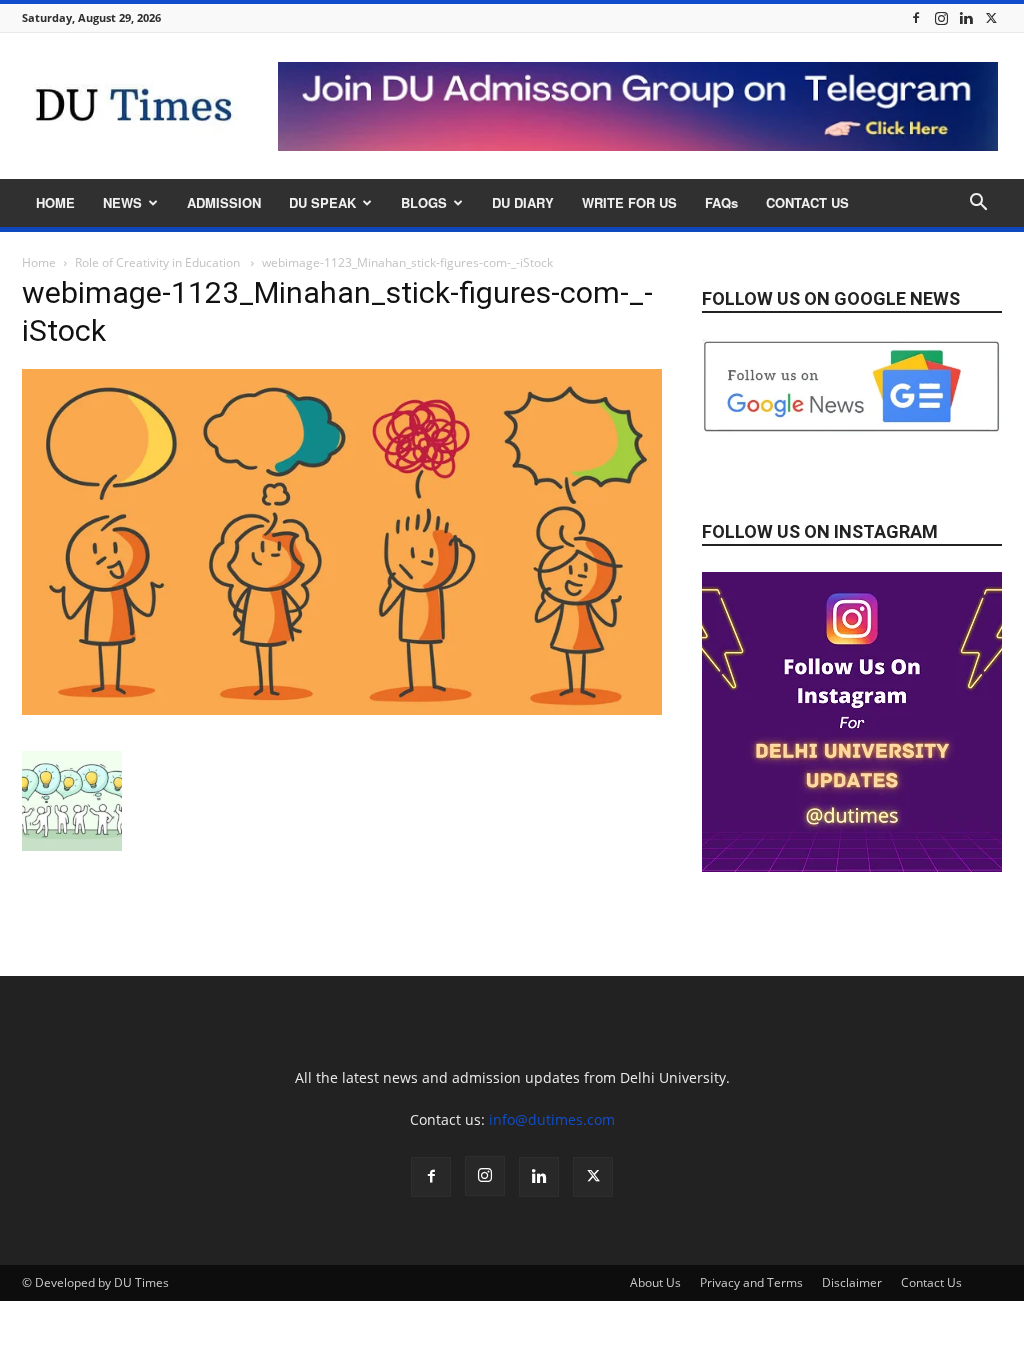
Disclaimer (852, 1282)
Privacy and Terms (751, 1282)
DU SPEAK (322, 202)
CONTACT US (807, 202)
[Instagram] (941, 17)
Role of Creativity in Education (159, 262)
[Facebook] (916, 17)
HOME (55, 202)
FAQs (721, 202)
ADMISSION (224, 202)
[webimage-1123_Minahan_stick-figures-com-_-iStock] (342, 709)
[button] (978, 204)
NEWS (122, 202)
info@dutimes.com (552, 1119)
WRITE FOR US (629, 202)
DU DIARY (523, 202)
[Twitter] (991, 17)
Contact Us (931, 1282)
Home (39, 262)
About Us (655, 1282)
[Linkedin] (966, 17)
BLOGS (424, 202)
